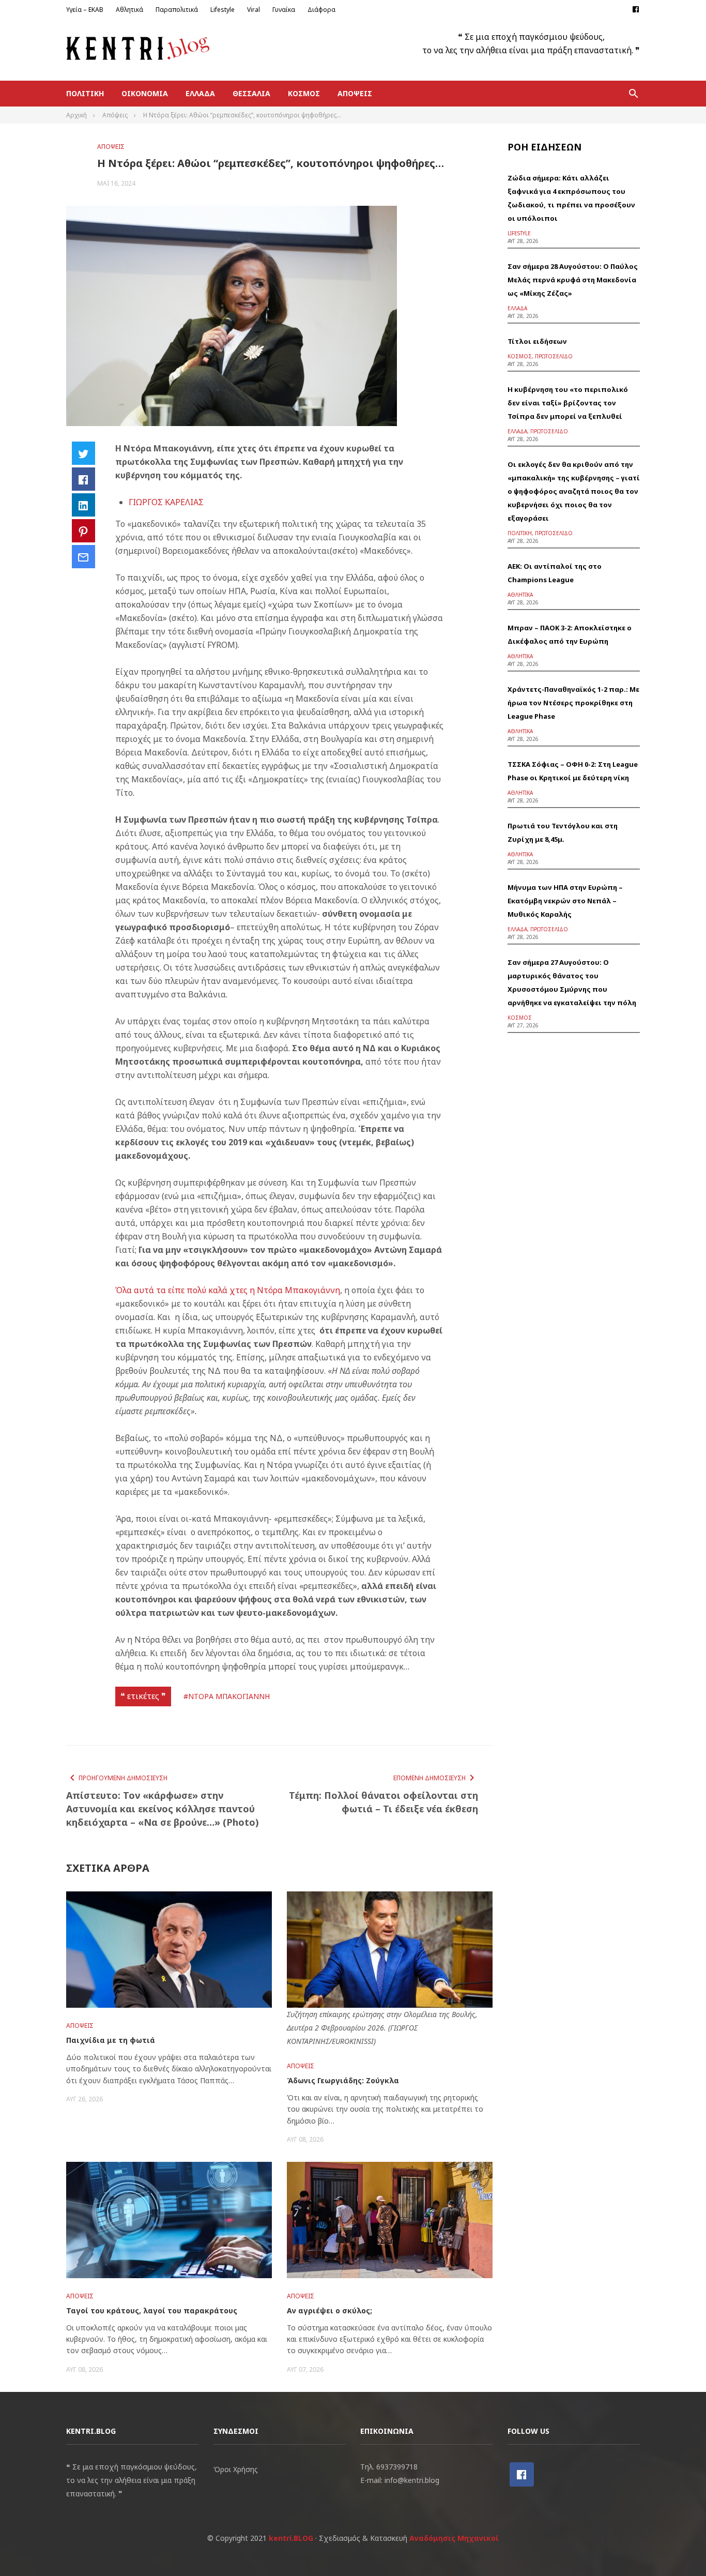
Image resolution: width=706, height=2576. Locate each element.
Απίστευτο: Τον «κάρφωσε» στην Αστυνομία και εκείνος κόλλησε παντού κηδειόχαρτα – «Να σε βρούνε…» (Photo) (163, 1809)
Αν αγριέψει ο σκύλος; (329, 2310)
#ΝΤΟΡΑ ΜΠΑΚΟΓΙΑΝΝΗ (227, 1696)
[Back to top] (677, 2547)
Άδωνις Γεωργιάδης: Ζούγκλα (343, 2080)
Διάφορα (321, 10)
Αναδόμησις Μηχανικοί (454, 2538)
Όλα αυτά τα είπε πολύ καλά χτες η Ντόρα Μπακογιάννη (228, 1290)
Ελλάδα (200, 93)
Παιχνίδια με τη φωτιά (111, 2040)
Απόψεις (355, 93)
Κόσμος (304, 93)
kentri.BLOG (291, 2538)
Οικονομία (145, 93)
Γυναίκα (284, 10)
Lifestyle (222, 10)
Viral (254, 10)
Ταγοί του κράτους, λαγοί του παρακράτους (152, 2310)
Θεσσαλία (251, 93)
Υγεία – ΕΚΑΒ (85, 10)
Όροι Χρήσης (236, 2469)
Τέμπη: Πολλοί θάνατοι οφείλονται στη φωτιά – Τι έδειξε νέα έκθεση (383, 1802)
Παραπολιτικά (177, 10)
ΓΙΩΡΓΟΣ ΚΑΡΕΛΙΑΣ (166, 502)
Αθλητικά (129, 10)
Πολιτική (85, 93)
